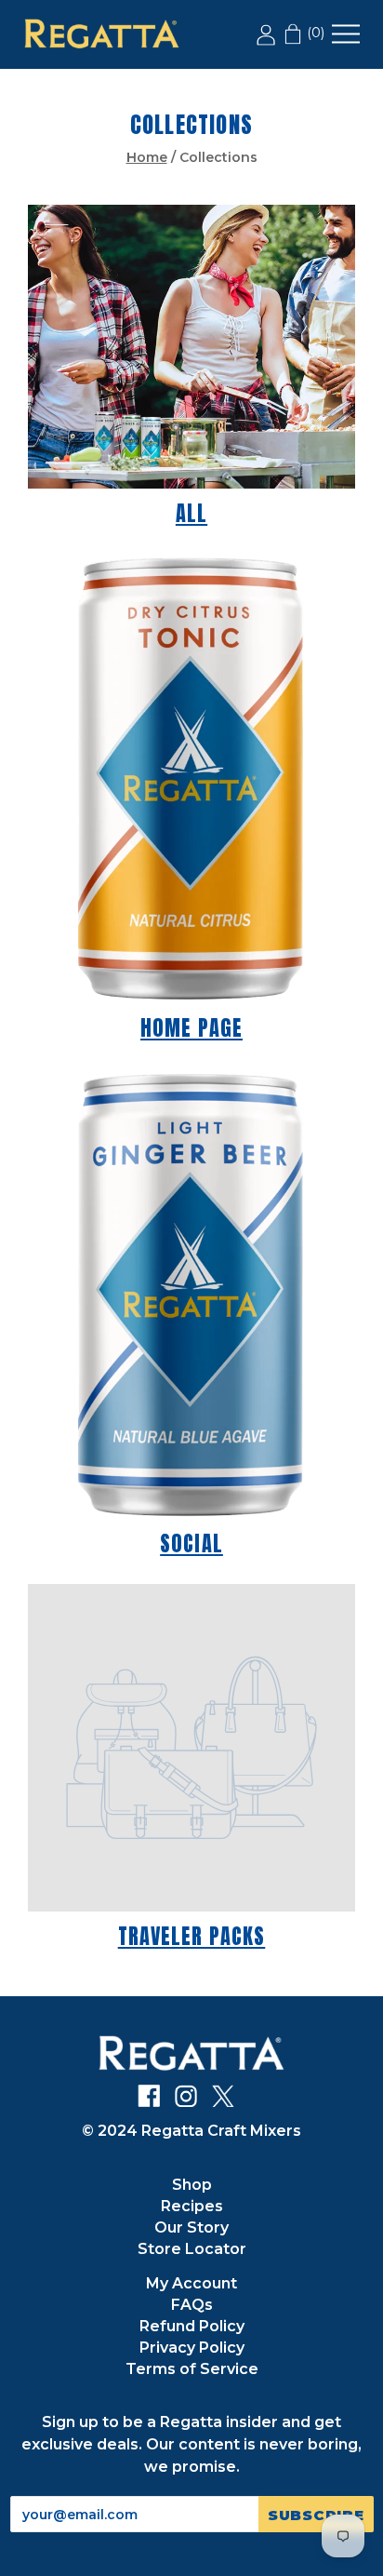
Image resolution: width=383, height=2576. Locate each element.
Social (191, 1543)
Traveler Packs (192, 1936)
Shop (192, 2185)
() (314, 33)
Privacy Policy (192, 2348)
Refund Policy (192, 2326)
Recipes (192, 2206)
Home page (191, 1028)
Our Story (191, 2227)
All (191, 513)
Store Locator (192, 2249)
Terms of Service (192, 2369)
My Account (191, 2283)
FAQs (192, 2305)
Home (147, 157)
